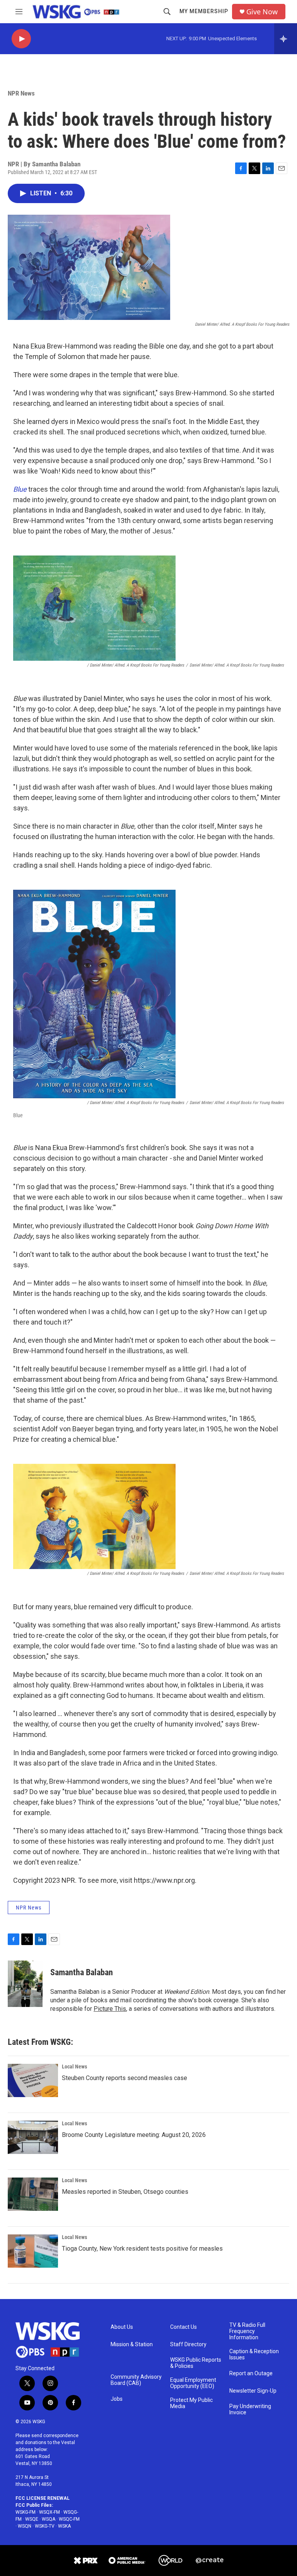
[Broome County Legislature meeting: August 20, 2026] (33, 2137)
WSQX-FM (49, 2512)
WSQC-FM (69, 2519)
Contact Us (183, 2327)
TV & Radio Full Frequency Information (247, 2331)
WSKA (64, 2526)
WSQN (25, 2526)
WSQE (32, 2519)
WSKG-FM (26, 2512)
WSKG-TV (45, 2526)
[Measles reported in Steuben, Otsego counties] (33, 2194)
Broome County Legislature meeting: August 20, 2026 (134, 2135)
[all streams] (286, 39)
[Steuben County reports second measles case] (33, 2080)
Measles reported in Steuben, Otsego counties (125, 2192)
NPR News (21, 93)
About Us (122, 2327)
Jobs (117, 2399)
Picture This (110, 2009)
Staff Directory (188, 2344)
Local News (74, 2067)
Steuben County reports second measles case (125, 2078)
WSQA (49, 2519)
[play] (21, 39)
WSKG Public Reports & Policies (196, 2363)
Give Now (262, 12)
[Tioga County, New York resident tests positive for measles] (33, 2251)
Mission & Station (132, 2344)
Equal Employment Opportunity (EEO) (193, 2383)
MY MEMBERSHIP (204, 11)
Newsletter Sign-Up (253, 2391)
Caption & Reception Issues (254, 2355)
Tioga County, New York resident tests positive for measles (142, 2249)
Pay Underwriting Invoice (250, 2409)
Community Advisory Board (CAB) (136, 2380)
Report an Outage (251, 2373)
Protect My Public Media (191, 2403)
